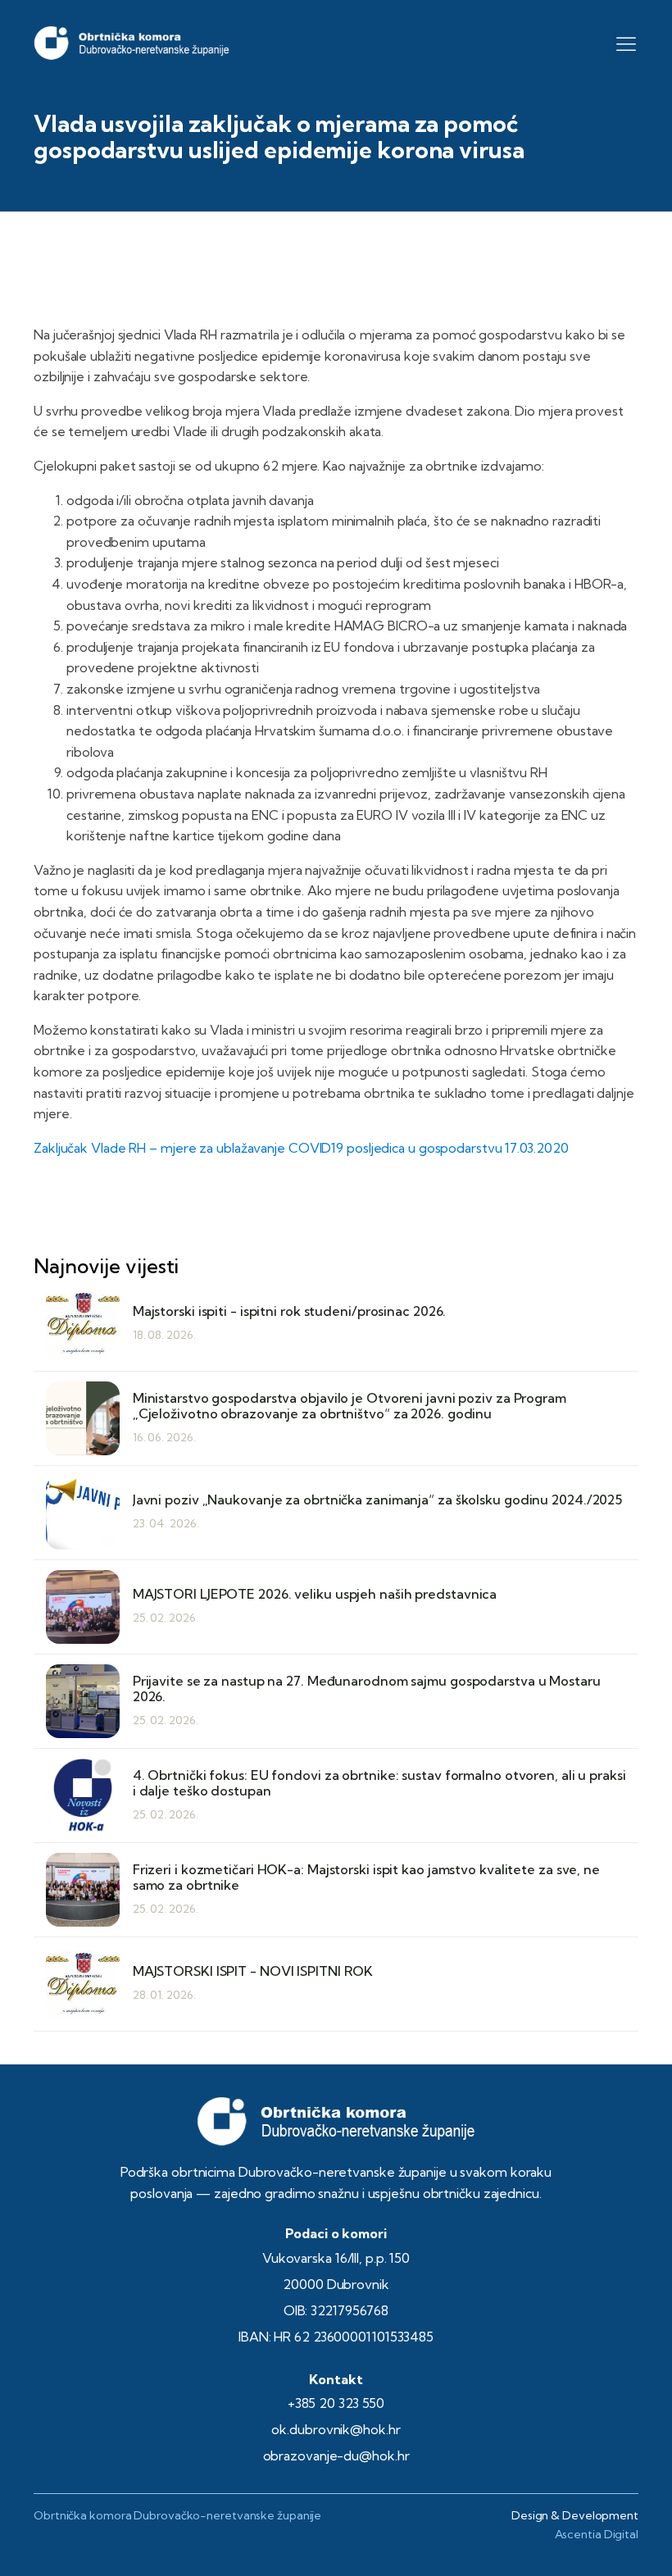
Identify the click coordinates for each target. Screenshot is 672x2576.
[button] (626, 43)
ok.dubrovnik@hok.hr (336, 2429)
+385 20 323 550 (336, 2403)
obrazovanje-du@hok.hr (336, 2455)
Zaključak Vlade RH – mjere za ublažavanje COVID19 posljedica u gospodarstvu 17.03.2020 (301, 1148)
